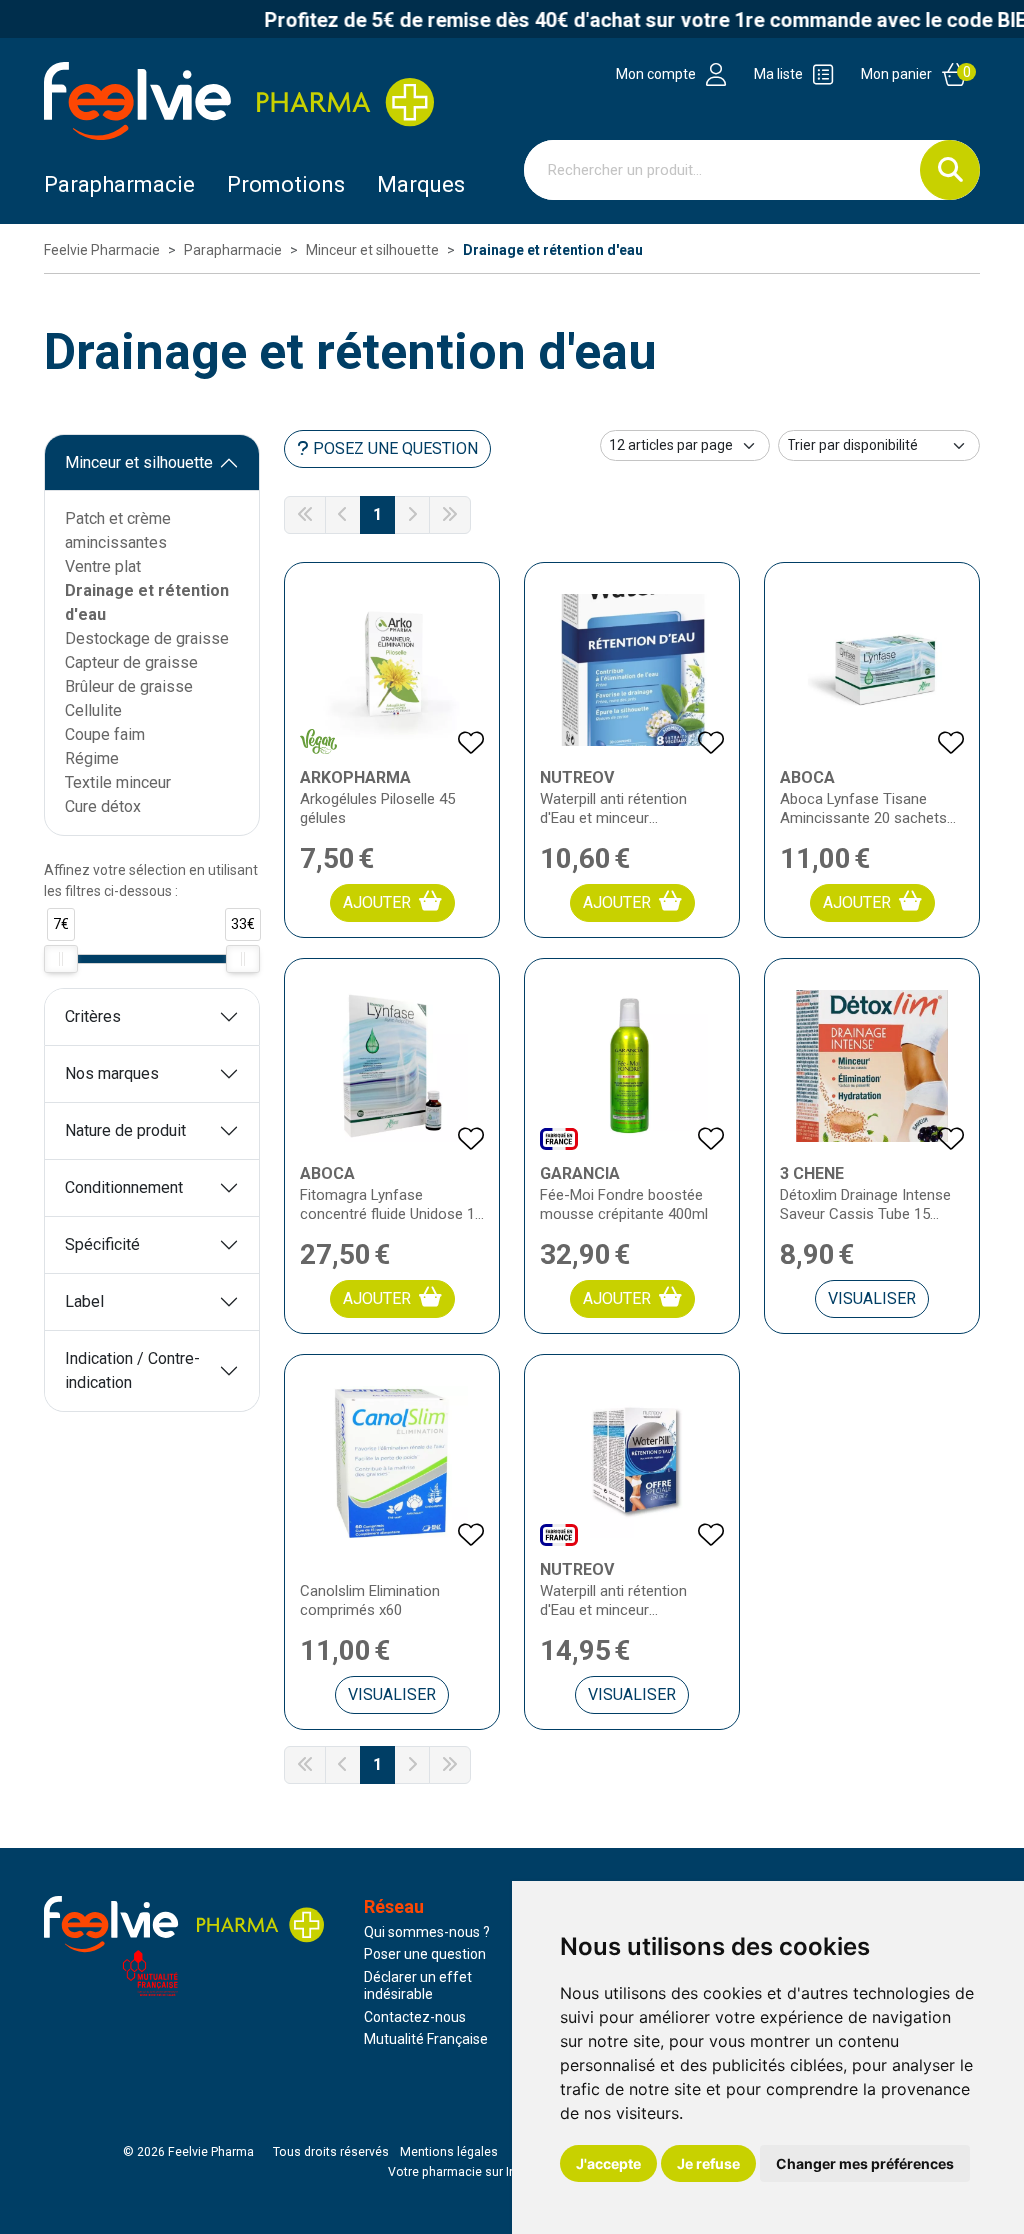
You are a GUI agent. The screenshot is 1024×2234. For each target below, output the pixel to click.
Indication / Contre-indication (132, 1370)
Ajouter (377, 902)
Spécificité (102, 1244)
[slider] (61, 959)
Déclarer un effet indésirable (418, 1986)
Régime (92, 758)
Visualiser (872, 1298)
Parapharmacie (119, 184)
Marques (421, 184)
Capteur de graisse (131, 662)
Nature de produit (125, 1130)
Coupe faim (105, 734)
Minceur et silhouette (139, 462)
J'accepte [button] (608, 2163)
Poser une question (425, 1954)
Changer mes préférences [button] (865, 2163)
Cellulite (93, 710)
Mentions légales (449, 2152)
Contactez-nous (415, 2017)
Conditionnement (124, 1187)
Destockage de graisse (147, 638)
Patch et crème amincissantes (118, 530)
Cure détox (103, 806)
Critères (93, 1016)
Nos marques (112, 1073)
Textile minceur (118, 782)
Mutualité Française (426, 2039)
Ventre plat (103, 566)
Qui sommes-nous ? (427, 1932)
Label (84, 1301)
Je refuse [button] (708, 2163)
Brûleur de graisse (129, 686)
